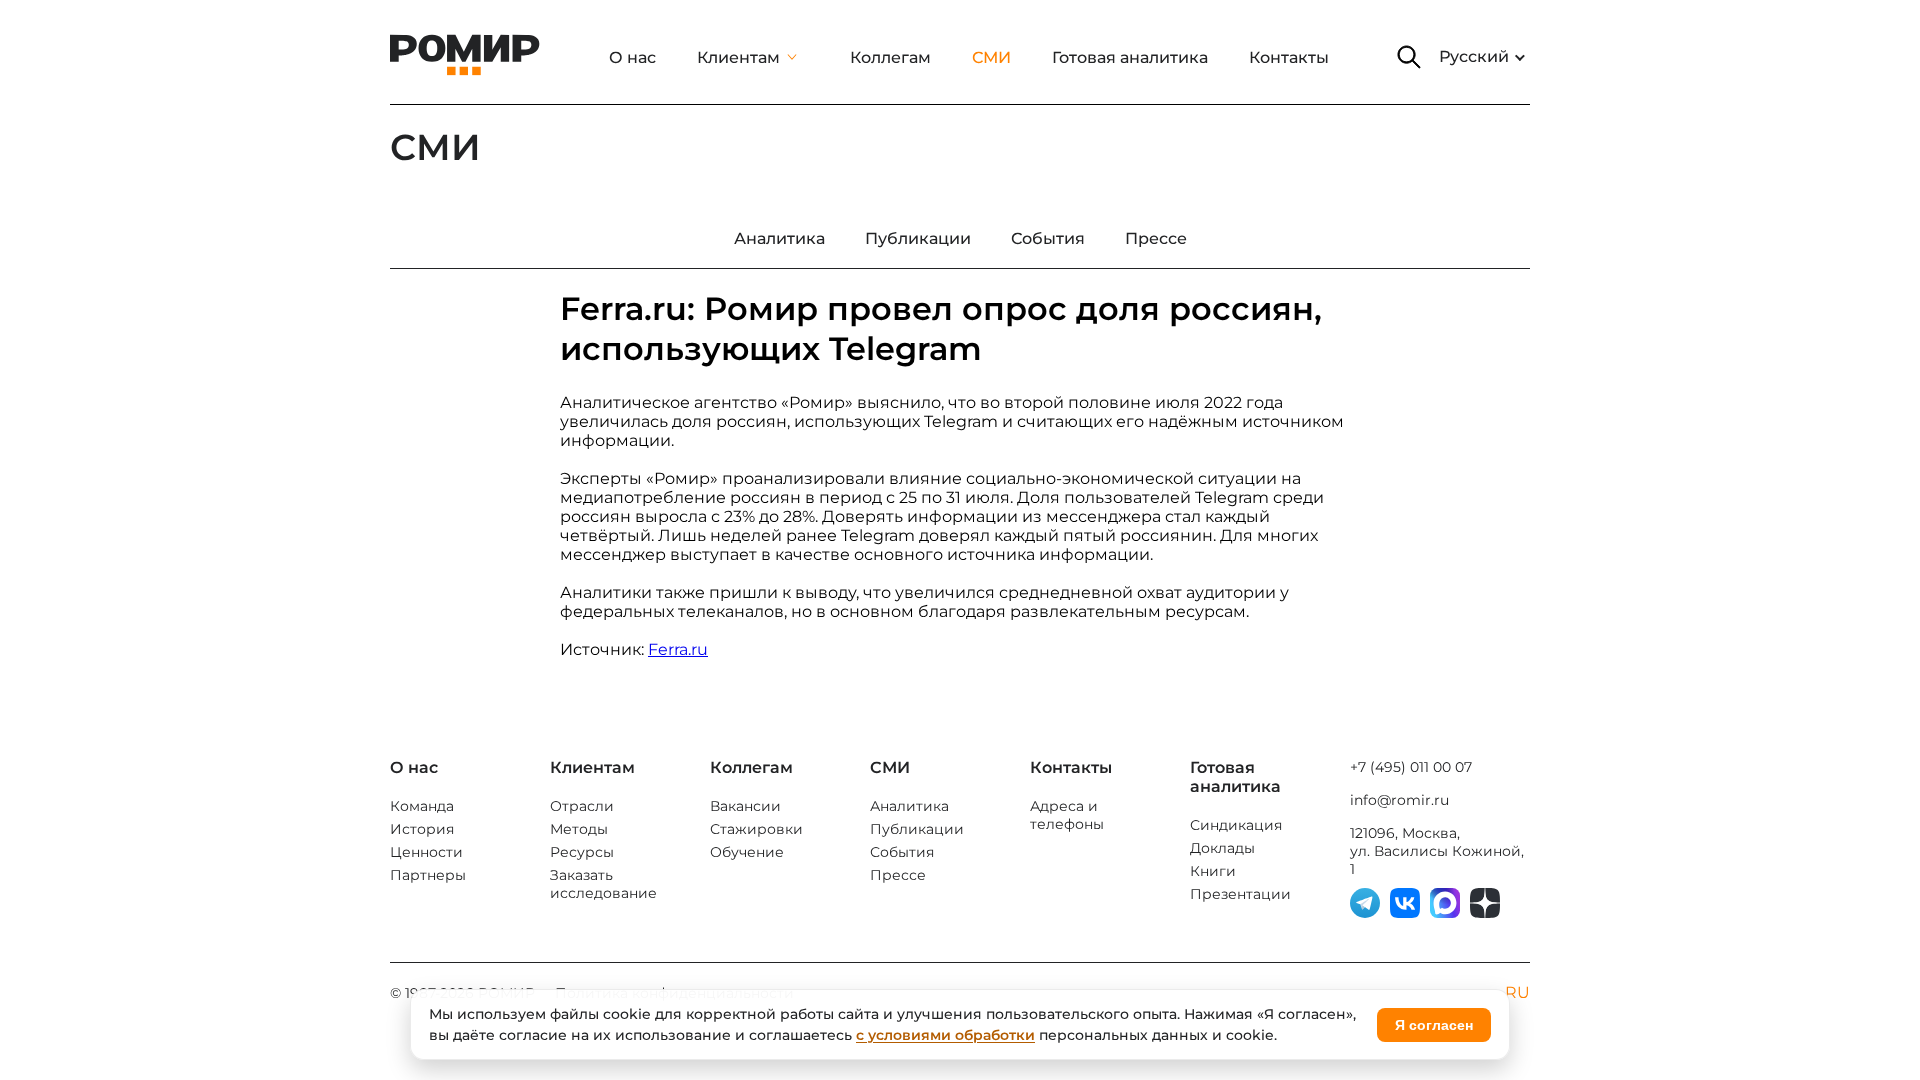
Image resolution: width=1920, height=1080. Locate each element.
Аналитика (909, 806)
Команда (422, 806)
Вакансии (745, 806)
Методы (579, 829)
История (422, 829)
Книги (1213, 871)
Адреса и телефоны (1067, 815)
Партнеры (428, 875)
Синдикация (1236, 825)
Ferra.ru (678, 649)
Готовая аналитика (1130, 57)
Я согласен (1434, 1025)
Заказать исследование (603, 884)
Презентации (1240, 894)
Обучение (747, 852)
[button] (1409, 57)
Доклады (1222, 848)
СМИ (991, 57)
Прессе (898, 875)
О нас (632, 57)
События (902, 852)
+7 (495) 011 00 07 (1411, 767)
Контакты (1289, 57)
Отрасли (582, 806)
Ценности (426, 852)
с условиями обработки (945, 1035)
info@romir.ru (1399, 800)
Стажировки (756, 829)
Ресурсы (582, 852)
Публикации (917, 829)
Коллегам (890, 57)
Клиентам (738, 57)
